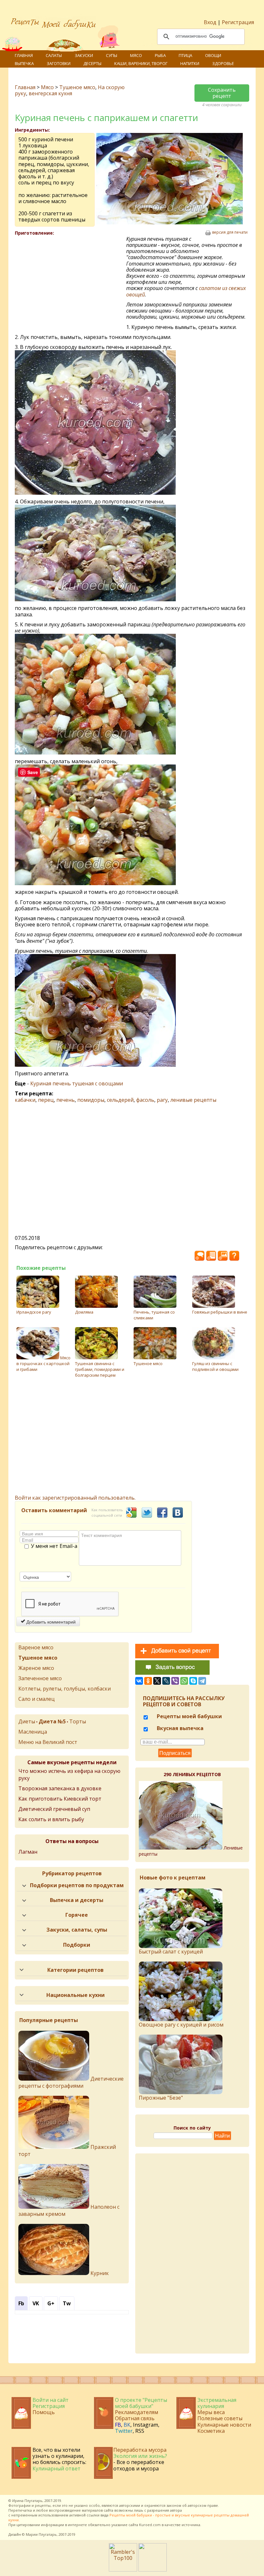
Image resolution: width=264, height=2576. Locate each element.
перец (46, 1100)
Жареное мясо (36, 1668)
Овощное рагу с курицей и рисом (181, 2025)
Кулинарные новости (224, 2425)
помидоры (91, 1100)
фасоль (145, 1100)
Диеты (27, 1721)
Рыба (160, 55)
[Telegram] (202, 1681)
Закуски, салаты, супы (77, 1930)
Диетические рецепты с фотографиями (71, 2082)
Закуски (84, 55)
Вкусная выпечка (179, 1728)
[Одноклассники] (148, 1681)
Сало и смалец (37, 1699)
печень (66, 1100)
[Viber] (175, 1681)
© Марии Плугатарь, (40, 2534)
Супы (112, 55)
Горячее (77, 1915)
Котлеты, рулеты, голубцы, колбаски (65, 1689)
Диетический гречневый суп (54, 1809)
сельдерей (120, 1100)
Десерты (92, 63)
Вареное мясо (36, 1647)
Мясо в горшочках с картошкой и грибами (43, 1363)
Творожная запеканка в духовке (60, 1788)
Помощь (44, 2412)
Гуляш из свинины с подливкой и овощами (215, 1366)
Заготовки (59, 63)
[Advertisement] (71, 283)
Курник (99, 2273)
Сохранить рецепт (222, 93)
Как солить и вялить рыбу (51, 1819)
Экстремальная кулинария (217, 2403)
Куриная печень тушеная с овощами (77, 1083)
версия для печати (230, 232)
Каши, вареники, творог (141, 63)
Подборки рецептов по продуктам (77, 1885)
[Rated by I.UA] (153, 2570)
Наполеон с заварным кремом (69, 2210)
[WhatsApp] (184, 1681)
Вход (210, 22)
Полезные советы (220, 2418)
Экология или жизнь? (140, 2456)
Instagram (146, 2425)
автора (176, 2510)
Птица (185, 55)
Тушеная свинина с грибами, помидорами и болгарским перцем (100, 1369)
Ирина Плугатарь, (28, 2501)
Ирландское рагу (34, 1312)
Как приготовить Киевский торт (60, 1799)
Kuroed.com (150, 2525)
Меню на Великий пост (48, 1742)
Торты (78, 1721)
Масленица (33, 1732)
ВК (127, 2425)
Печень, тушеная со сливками (154, 1315)
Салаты (54, 55)
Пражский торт (67, 2150)
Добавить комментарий (50, 1622)
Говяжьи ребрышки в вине (220, 1312)
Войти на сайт (51, 2400)
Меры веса (211, 2412)
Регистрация (238, 22)
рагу (162, 1100)
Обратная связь (135, 2418)
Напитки (190, 63)
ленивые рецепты (193, 1100)
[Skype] (193, 1681)
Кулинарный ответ (57, 2468)
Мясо (136, 55)
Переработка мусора (140, 2450)
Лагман (28, 1852)
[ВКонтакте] (139, 1681)
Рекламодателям (137, 2412)
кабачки (25, 1100)
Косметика (211, 2431)
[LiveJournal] (166, 1681)
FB (118, 2425)
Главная (24, 55)
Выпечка (24, 63)
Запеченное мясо (40, 1678)
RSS (140, 2431)
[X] (157, 1681)
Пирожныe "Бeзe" (161, 2098)
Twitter (124, 2431)
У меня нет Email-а (54, 1546)
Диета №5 (52, 1721)
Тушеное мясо (77, 87)
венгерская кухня (50, 93)
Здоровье (223, 63)
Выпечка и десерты (77, 1900)
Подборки (77, 1945)
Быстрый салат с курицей (171, 1952)
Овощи (213, 55)
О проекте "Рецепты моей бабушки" (141, 2403)
